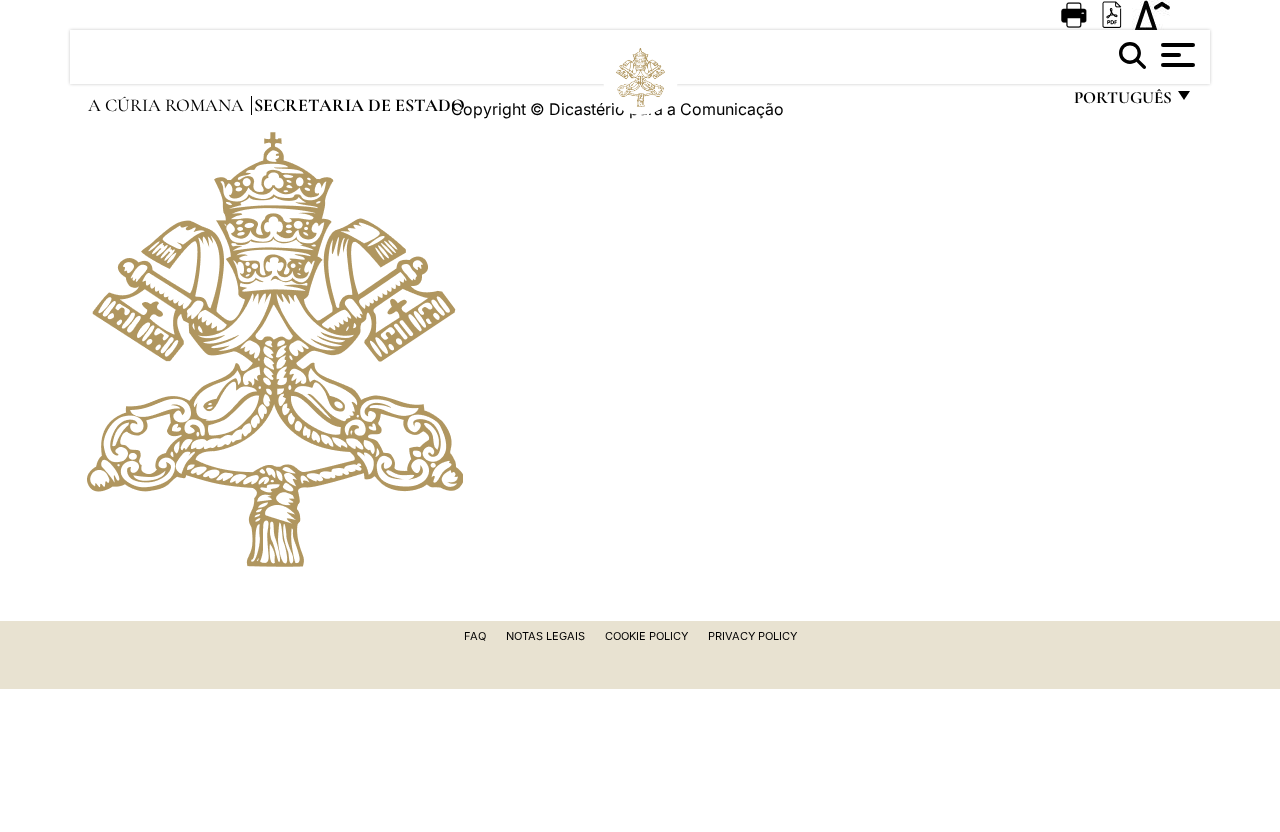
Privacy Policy (752, 636)
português (1122, 102)
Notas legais (545, 636)
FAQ (475, 636)
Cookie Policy (646, 636)
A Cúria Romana (168, 105)
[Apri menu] (1175, 55)
